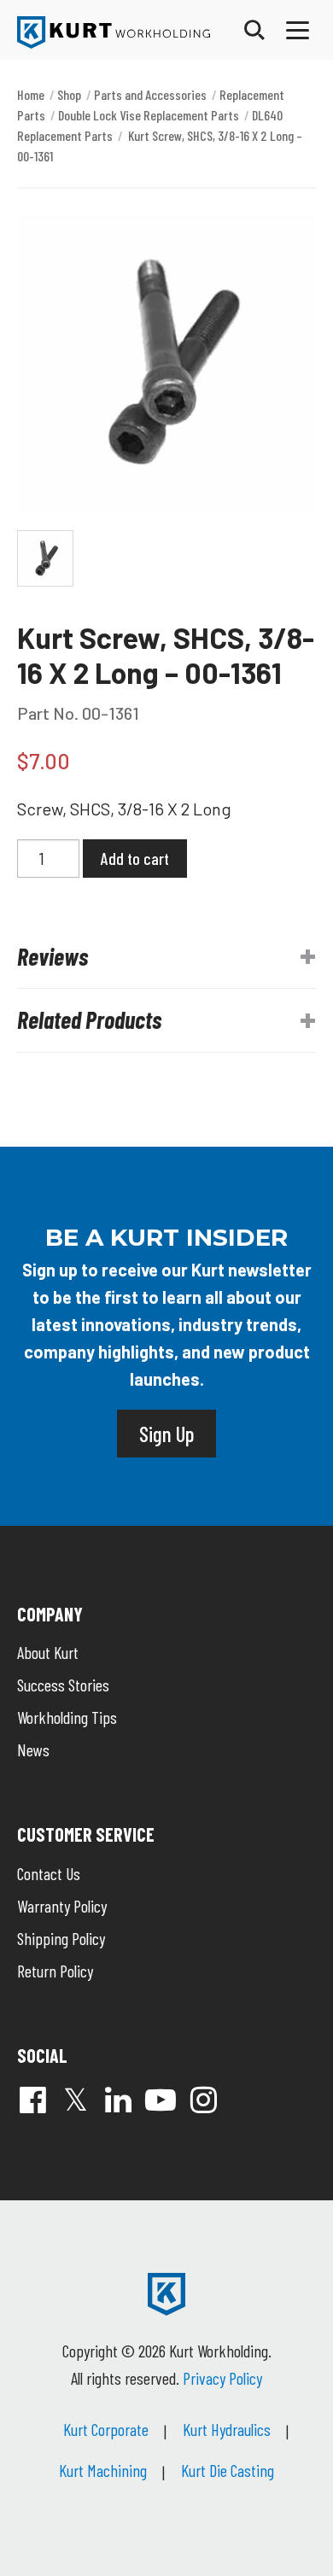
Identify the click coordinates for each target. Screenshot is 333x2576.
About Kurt (48, 1652)
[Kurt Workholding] (114, 32)
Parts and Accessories (150, 94)
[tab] (166, 957)
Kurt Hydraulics (227, 2429)
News (33, 1749)
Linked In (118, 2100)
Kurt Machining (103, 2470)
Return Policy (55, 1971)
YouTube (161, 2100)
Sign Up (166, 1434)
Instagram (203, 2100)
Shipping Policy (61, 1938)
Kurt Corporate (106, 2429)
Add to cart (135, 858)
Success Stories (63, 1685)
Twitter (75, 2100)
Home (31, 94)
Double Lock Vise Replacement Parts (149, 115)
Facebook (32, 2100)
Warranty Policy (62, 1906)
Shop (69, 94)
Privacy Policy (222, 2378)
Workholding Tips (67, 1717)
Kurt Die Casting (228, 2470)
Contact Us (49, 1873)
